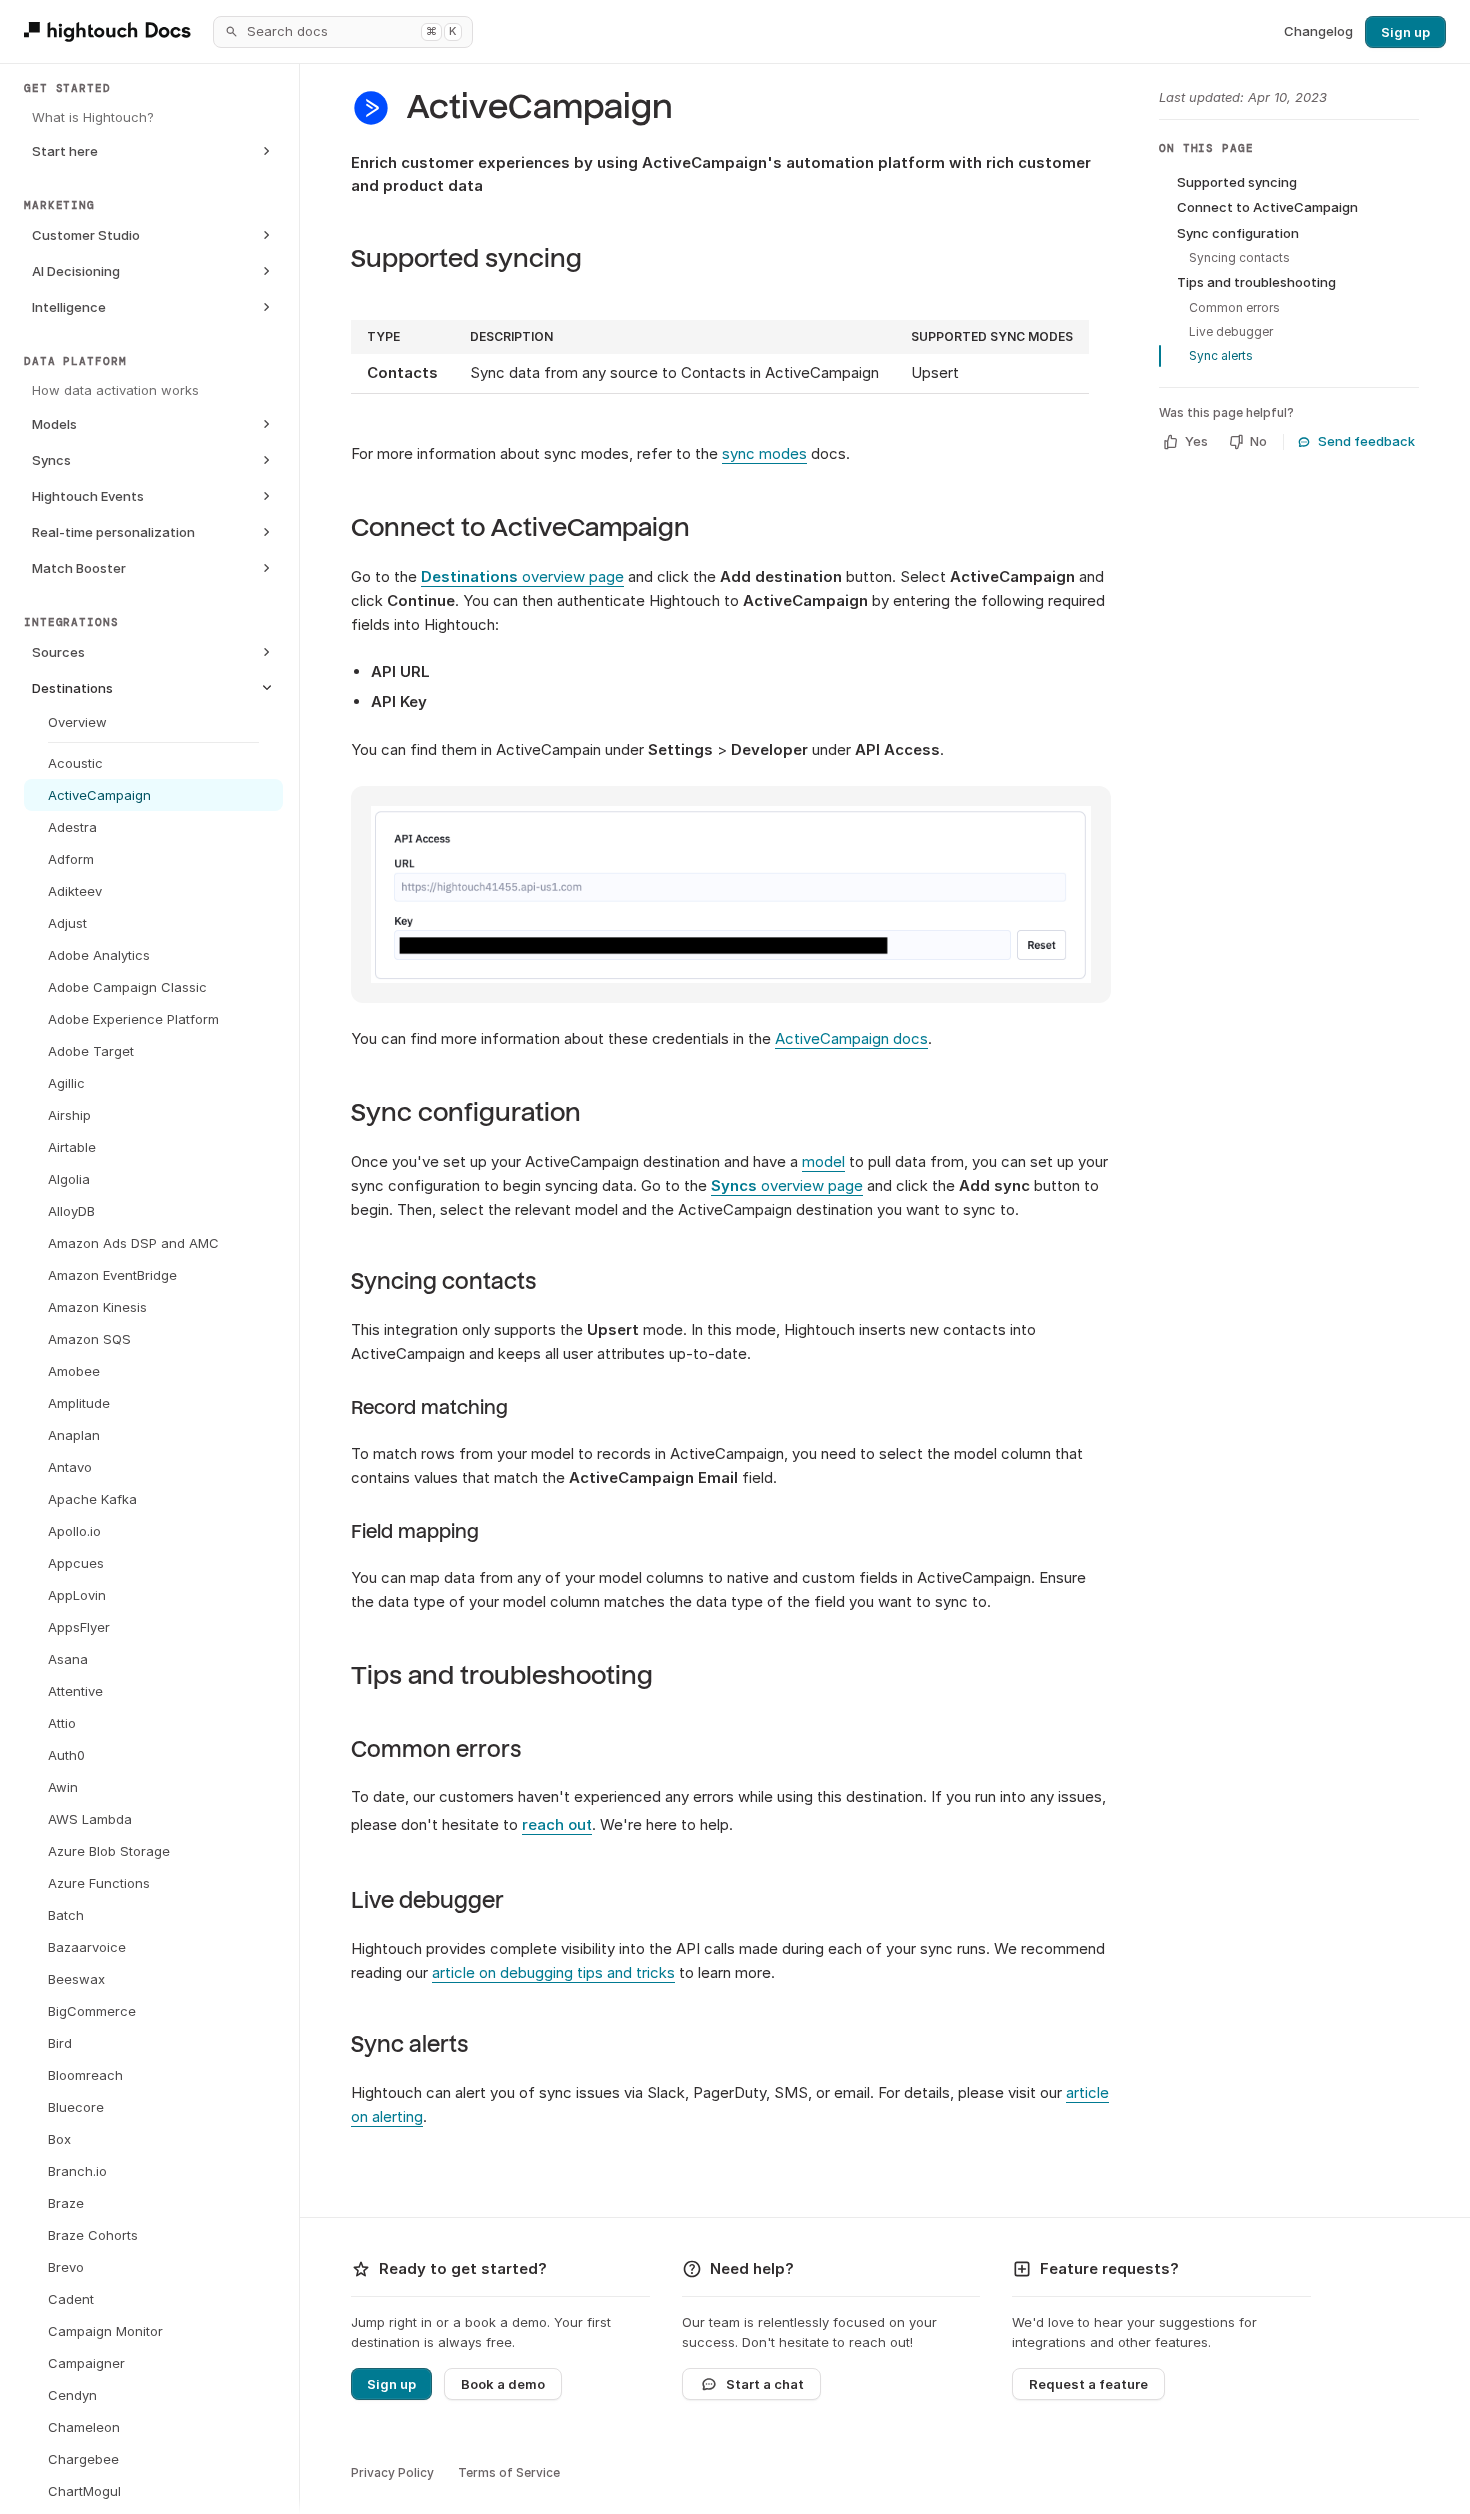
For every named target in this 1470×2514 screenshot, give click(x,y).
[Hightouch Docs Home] (110, 31)
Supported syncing (466, 258)
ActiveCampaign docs (851, 1038)
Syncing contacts (443, 1282)
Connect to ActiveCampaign (520, 527)
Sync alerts (409, 2045)
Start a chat (765, 2384)
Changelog (1318, 31)
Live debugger (427, 1901)
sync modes (764, 453)
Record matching (429, 1408)
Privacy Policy (392, 2472)
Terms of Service (509, 2472)
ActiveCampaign (540, 107)
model (823, 1161)
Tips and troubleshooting (502, 1675)
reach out (557, 1824)
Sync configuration (466, 1112)
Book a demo (503, 2384)
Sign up (1405, 32)
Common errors (436, 1750)
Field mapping (415, 1532)
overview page (522, 576)
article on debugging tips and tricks (553, 1972)
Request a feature (1088, 2384)
